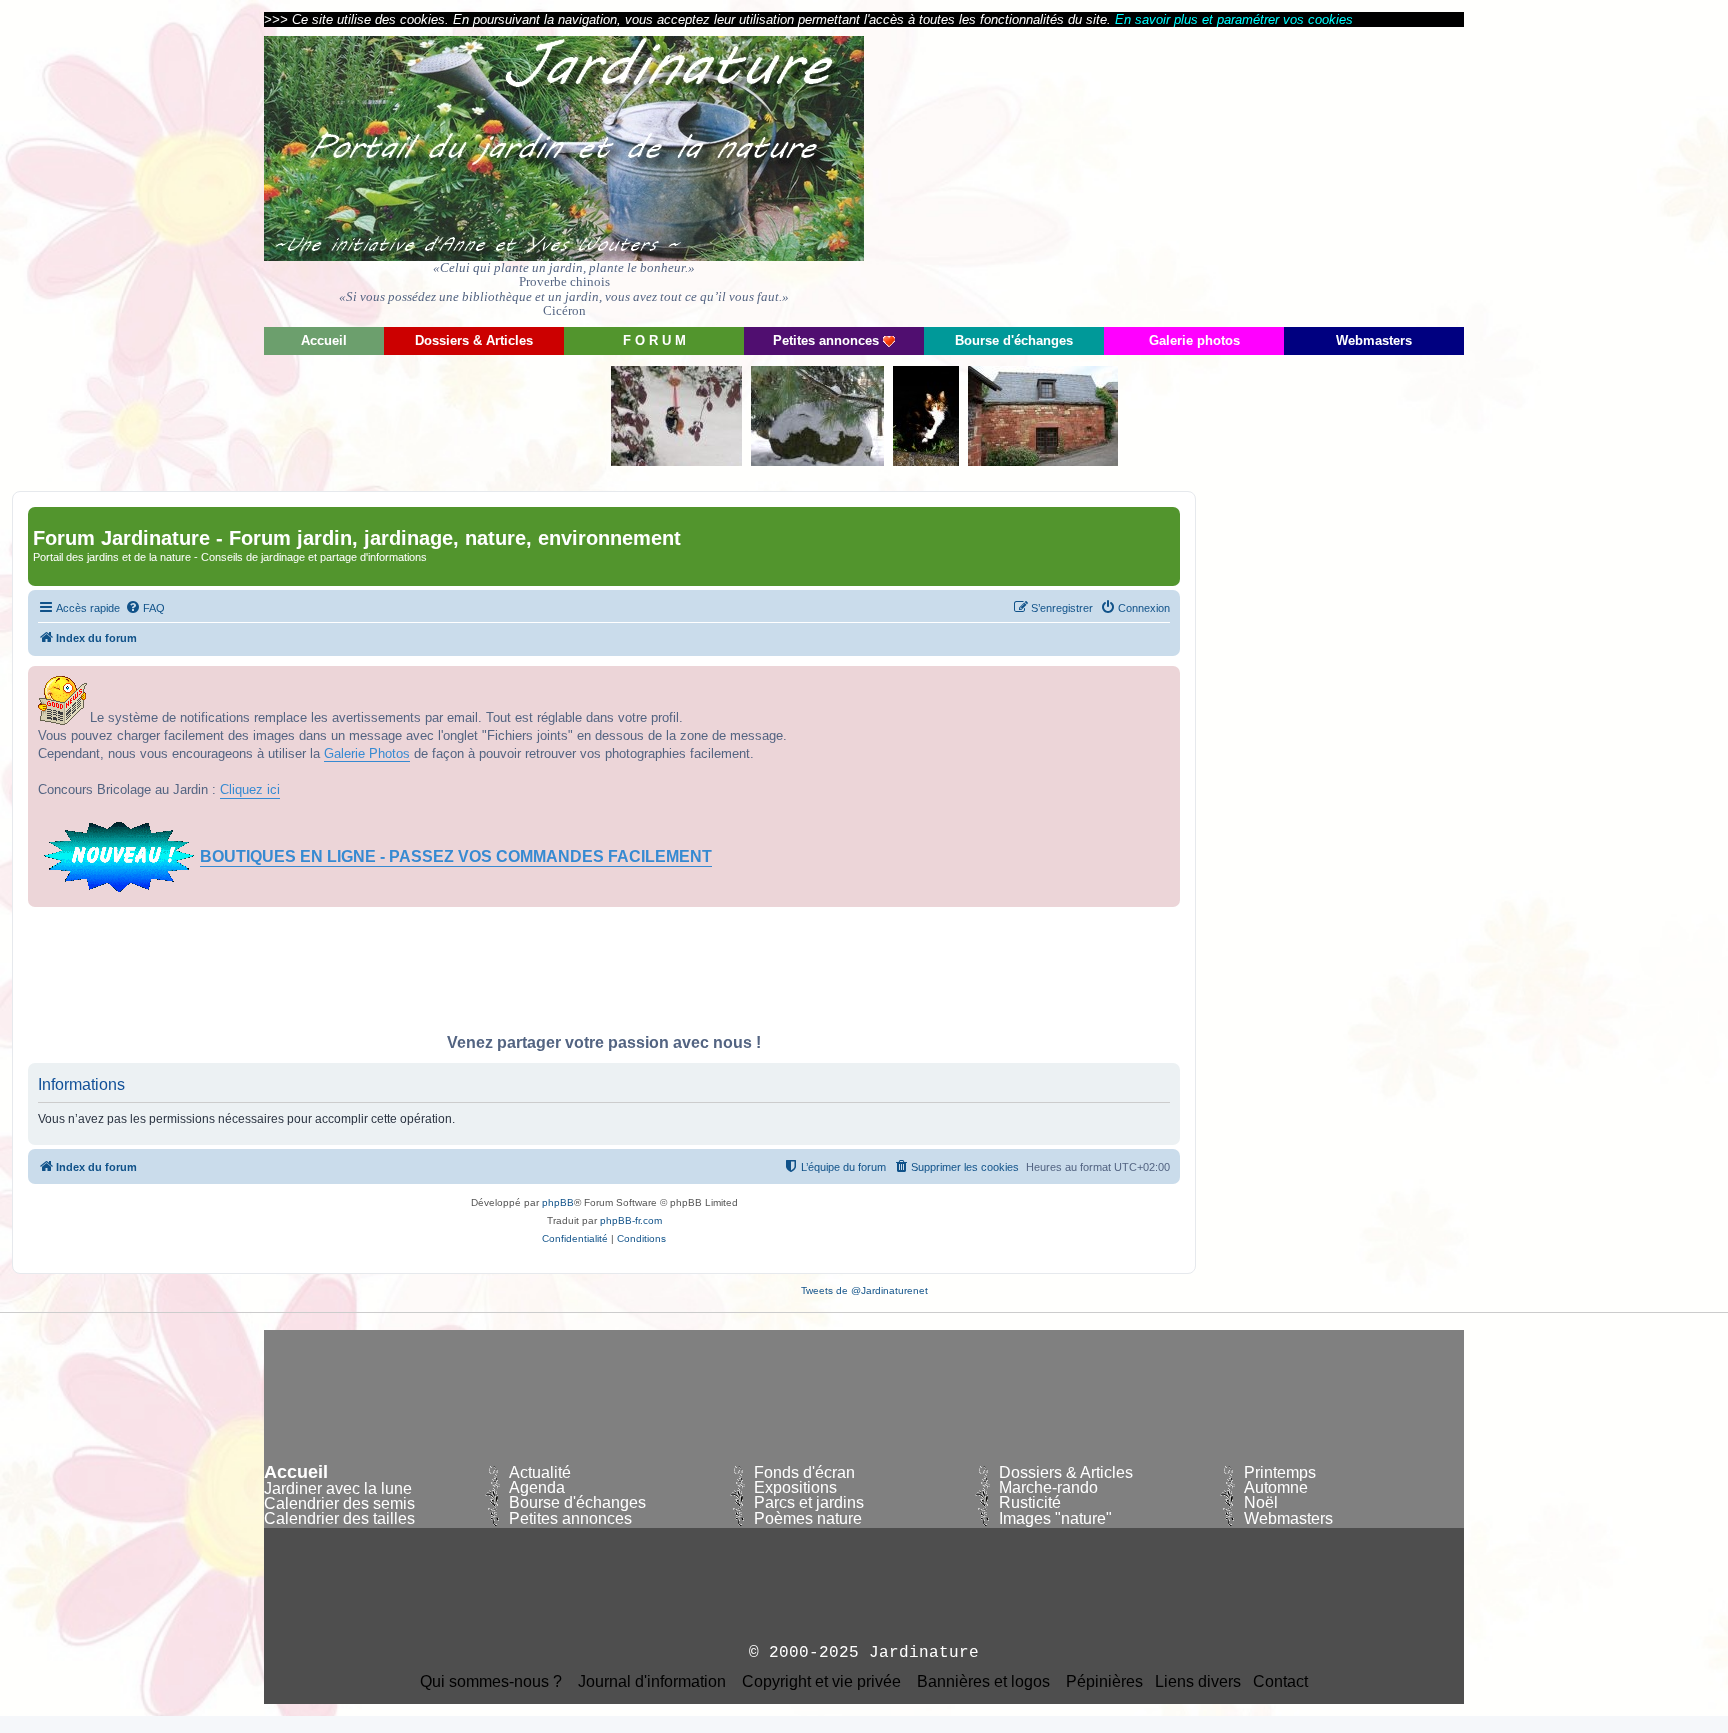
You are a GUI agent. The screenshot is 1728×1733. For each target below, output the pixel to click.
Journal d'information (652, 1682)
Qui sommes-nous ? (491, 1682)
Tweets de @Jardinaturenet (864, 1290)
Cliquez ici (250, 789)
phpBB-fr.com (631, 1220)
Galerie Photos (367, 753)
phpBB (558, 1202)
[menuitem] (145, 608)
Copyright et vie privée (821, 1682)
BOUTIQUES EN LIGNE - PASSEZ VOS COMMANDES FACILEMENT (456, 856)
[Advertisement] (1284, 175)
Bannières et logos (983, 1682)
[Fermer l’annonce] (1164, 682)
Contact (1280, 1682)
